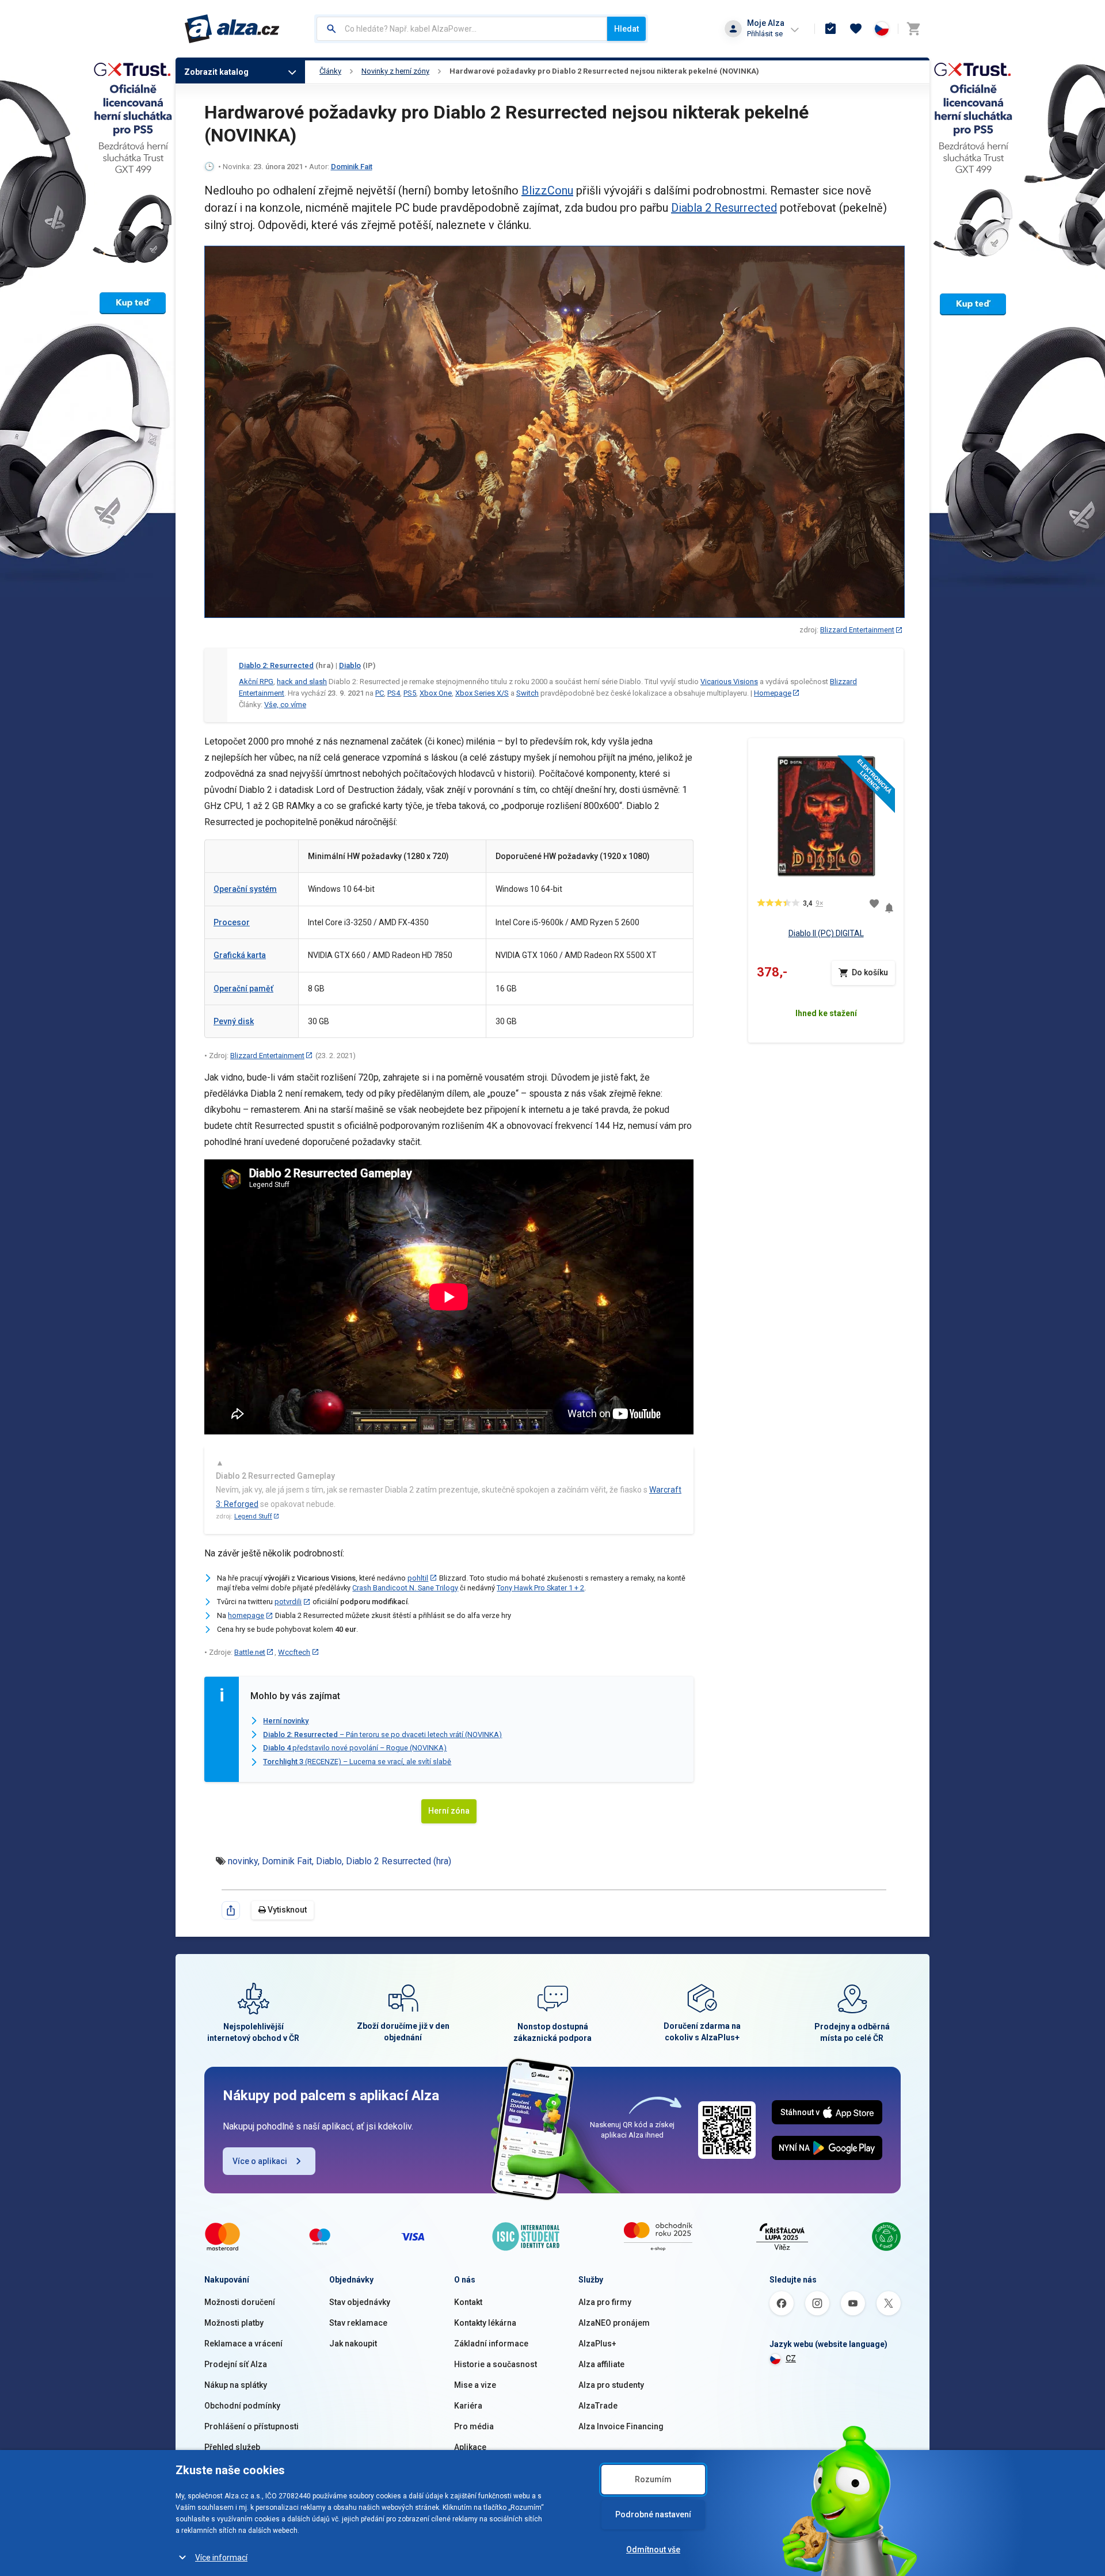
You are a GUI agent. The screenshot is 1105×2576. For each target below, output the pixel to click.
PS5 (410, 693)
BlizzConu (547, 190)
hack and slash (302, 682)
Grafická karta (240, 955)
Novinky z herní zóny (395, 71)
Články (330, 71)
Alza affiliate (601, 2364)
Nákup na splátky (236, 2385)
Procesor (232, 922)
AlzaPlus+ (597, 2344)
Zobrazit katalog (216, 72)
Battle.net (250, 1652)
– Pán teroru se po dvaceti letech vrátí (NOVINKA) (382, 1734)
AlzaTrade (598, 2406)
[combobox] (462, 29)
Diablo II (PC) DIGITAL (826, 933)
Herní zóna (449, 1811)
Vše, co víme (285, 705)
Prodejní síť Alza (236, 2364)
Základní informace (491, 2344)
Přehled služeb (232, 2447)
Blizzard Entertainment (857, 630)
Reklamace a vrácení (243, 2344)
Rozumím (653, 2479)
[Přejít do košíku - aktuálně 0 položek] (913, 29)
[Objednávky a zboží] (830, 29)
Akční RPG (256, 682)
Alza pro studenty (611, 2385)
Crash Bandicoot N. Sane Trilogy (405, 1588)
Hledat (626, 29)
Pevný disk (234, 1021)
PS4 (394, 693)
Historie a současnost (496, 2364)
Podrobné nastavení (653, 2514)
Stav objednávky (360, 2302)
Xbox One (436, 693)
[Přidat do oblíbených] (874, 903)
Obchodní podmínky (242, 2406)
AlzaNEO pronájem (614, 2323)
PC (380, 693)
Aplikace (470, 2447)
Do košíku (870, 972)
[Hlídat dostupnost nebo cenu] (889, 904)
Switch (527, 693)
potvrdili (288, 1602)
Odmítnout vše (653, 2550)
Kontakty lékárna (485, 2323)
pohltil (418, 1578)
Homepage (773, 693)
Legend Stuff (253, 1516)
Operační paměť (243, 989)
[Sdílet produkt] (231, 1910)
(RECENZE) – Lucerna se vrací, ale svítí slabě (357, 1762)
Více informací (221, 2558)
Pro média (474, 2426)
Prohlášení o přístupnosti (252, 2426)
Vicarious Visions (729, 682)
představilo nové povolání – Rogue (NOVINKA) (355, 1748)
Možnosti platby (234, 2323)
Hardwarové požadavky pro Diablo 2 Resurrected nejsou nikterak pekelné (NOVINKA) (604, 71)
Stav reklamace (358, 2323)
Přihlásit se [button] (765, 34)
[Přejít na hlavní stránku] (232, 29)
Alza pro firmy (605, 2302)
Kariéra (468, 2406)
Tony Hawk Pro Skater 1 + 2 (540, 1588)
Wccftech (294, 1652)
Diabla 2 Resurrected (724, 208)
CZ (791, 2359)
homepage (246, 1615)
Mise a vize (475, 2385)
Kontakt (468, 2302)
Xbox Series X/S (482, 693)
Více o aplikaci (260, 2161)
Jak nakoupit (353, 2344)
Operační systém (245, 889)
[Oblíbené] (856, 29)
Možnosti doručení (240, 2302)
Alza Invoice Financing (621, 2426)
